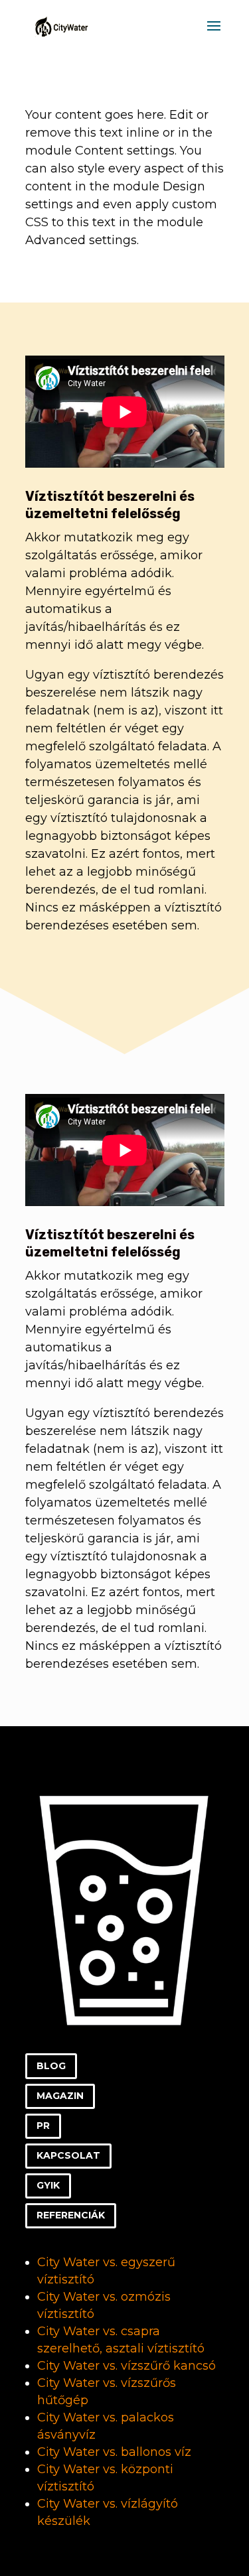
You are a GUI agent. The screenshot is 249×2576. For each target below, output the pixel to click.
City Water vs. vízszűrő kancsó (126, 2366)
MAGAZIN (60, 2096)
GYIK (48, 2185)
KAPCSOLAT (68, 2155)
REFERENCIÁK (71, 2215)
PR (43, 2126)
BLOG (51, 2066)
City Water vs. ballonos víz (114, 2452)
